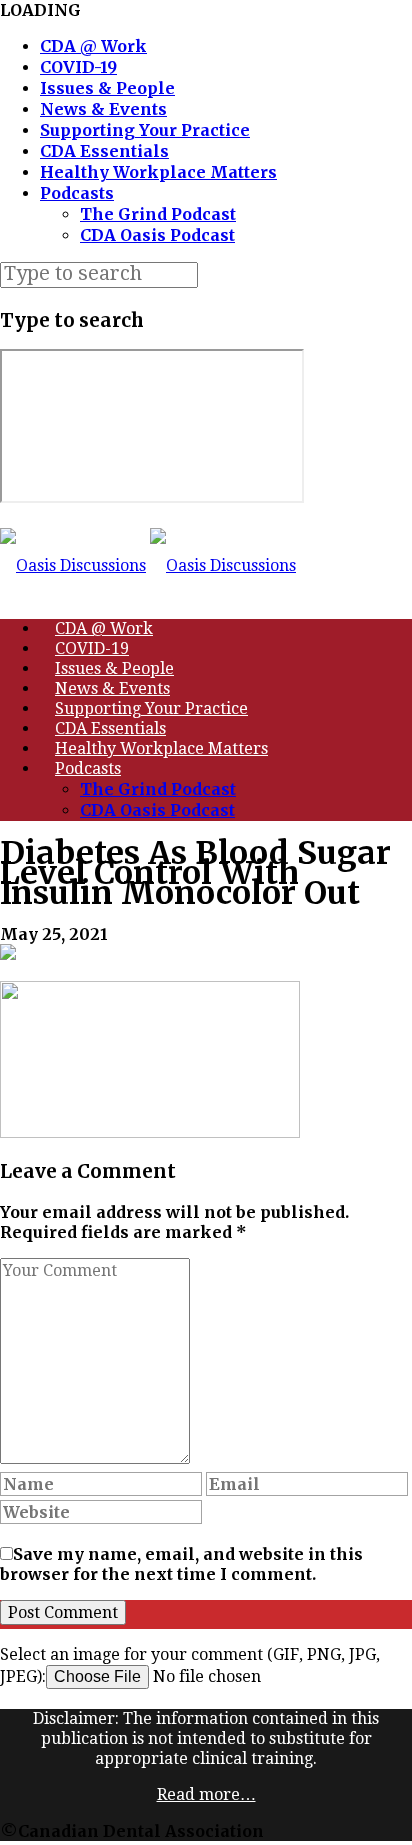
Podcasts (77, 193)
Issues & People (107, 88)
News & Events (103, 109)
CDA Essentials (104, 151)
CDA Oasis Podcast (157, 235)
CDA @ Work (93, 46)
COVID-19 (78, 67)
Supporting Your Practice (145, 130)
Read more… (206, 1794)
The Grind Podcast (158, 214)
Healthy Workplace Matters (158, 172)
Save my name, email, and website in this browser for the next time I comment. (181, 1564)
